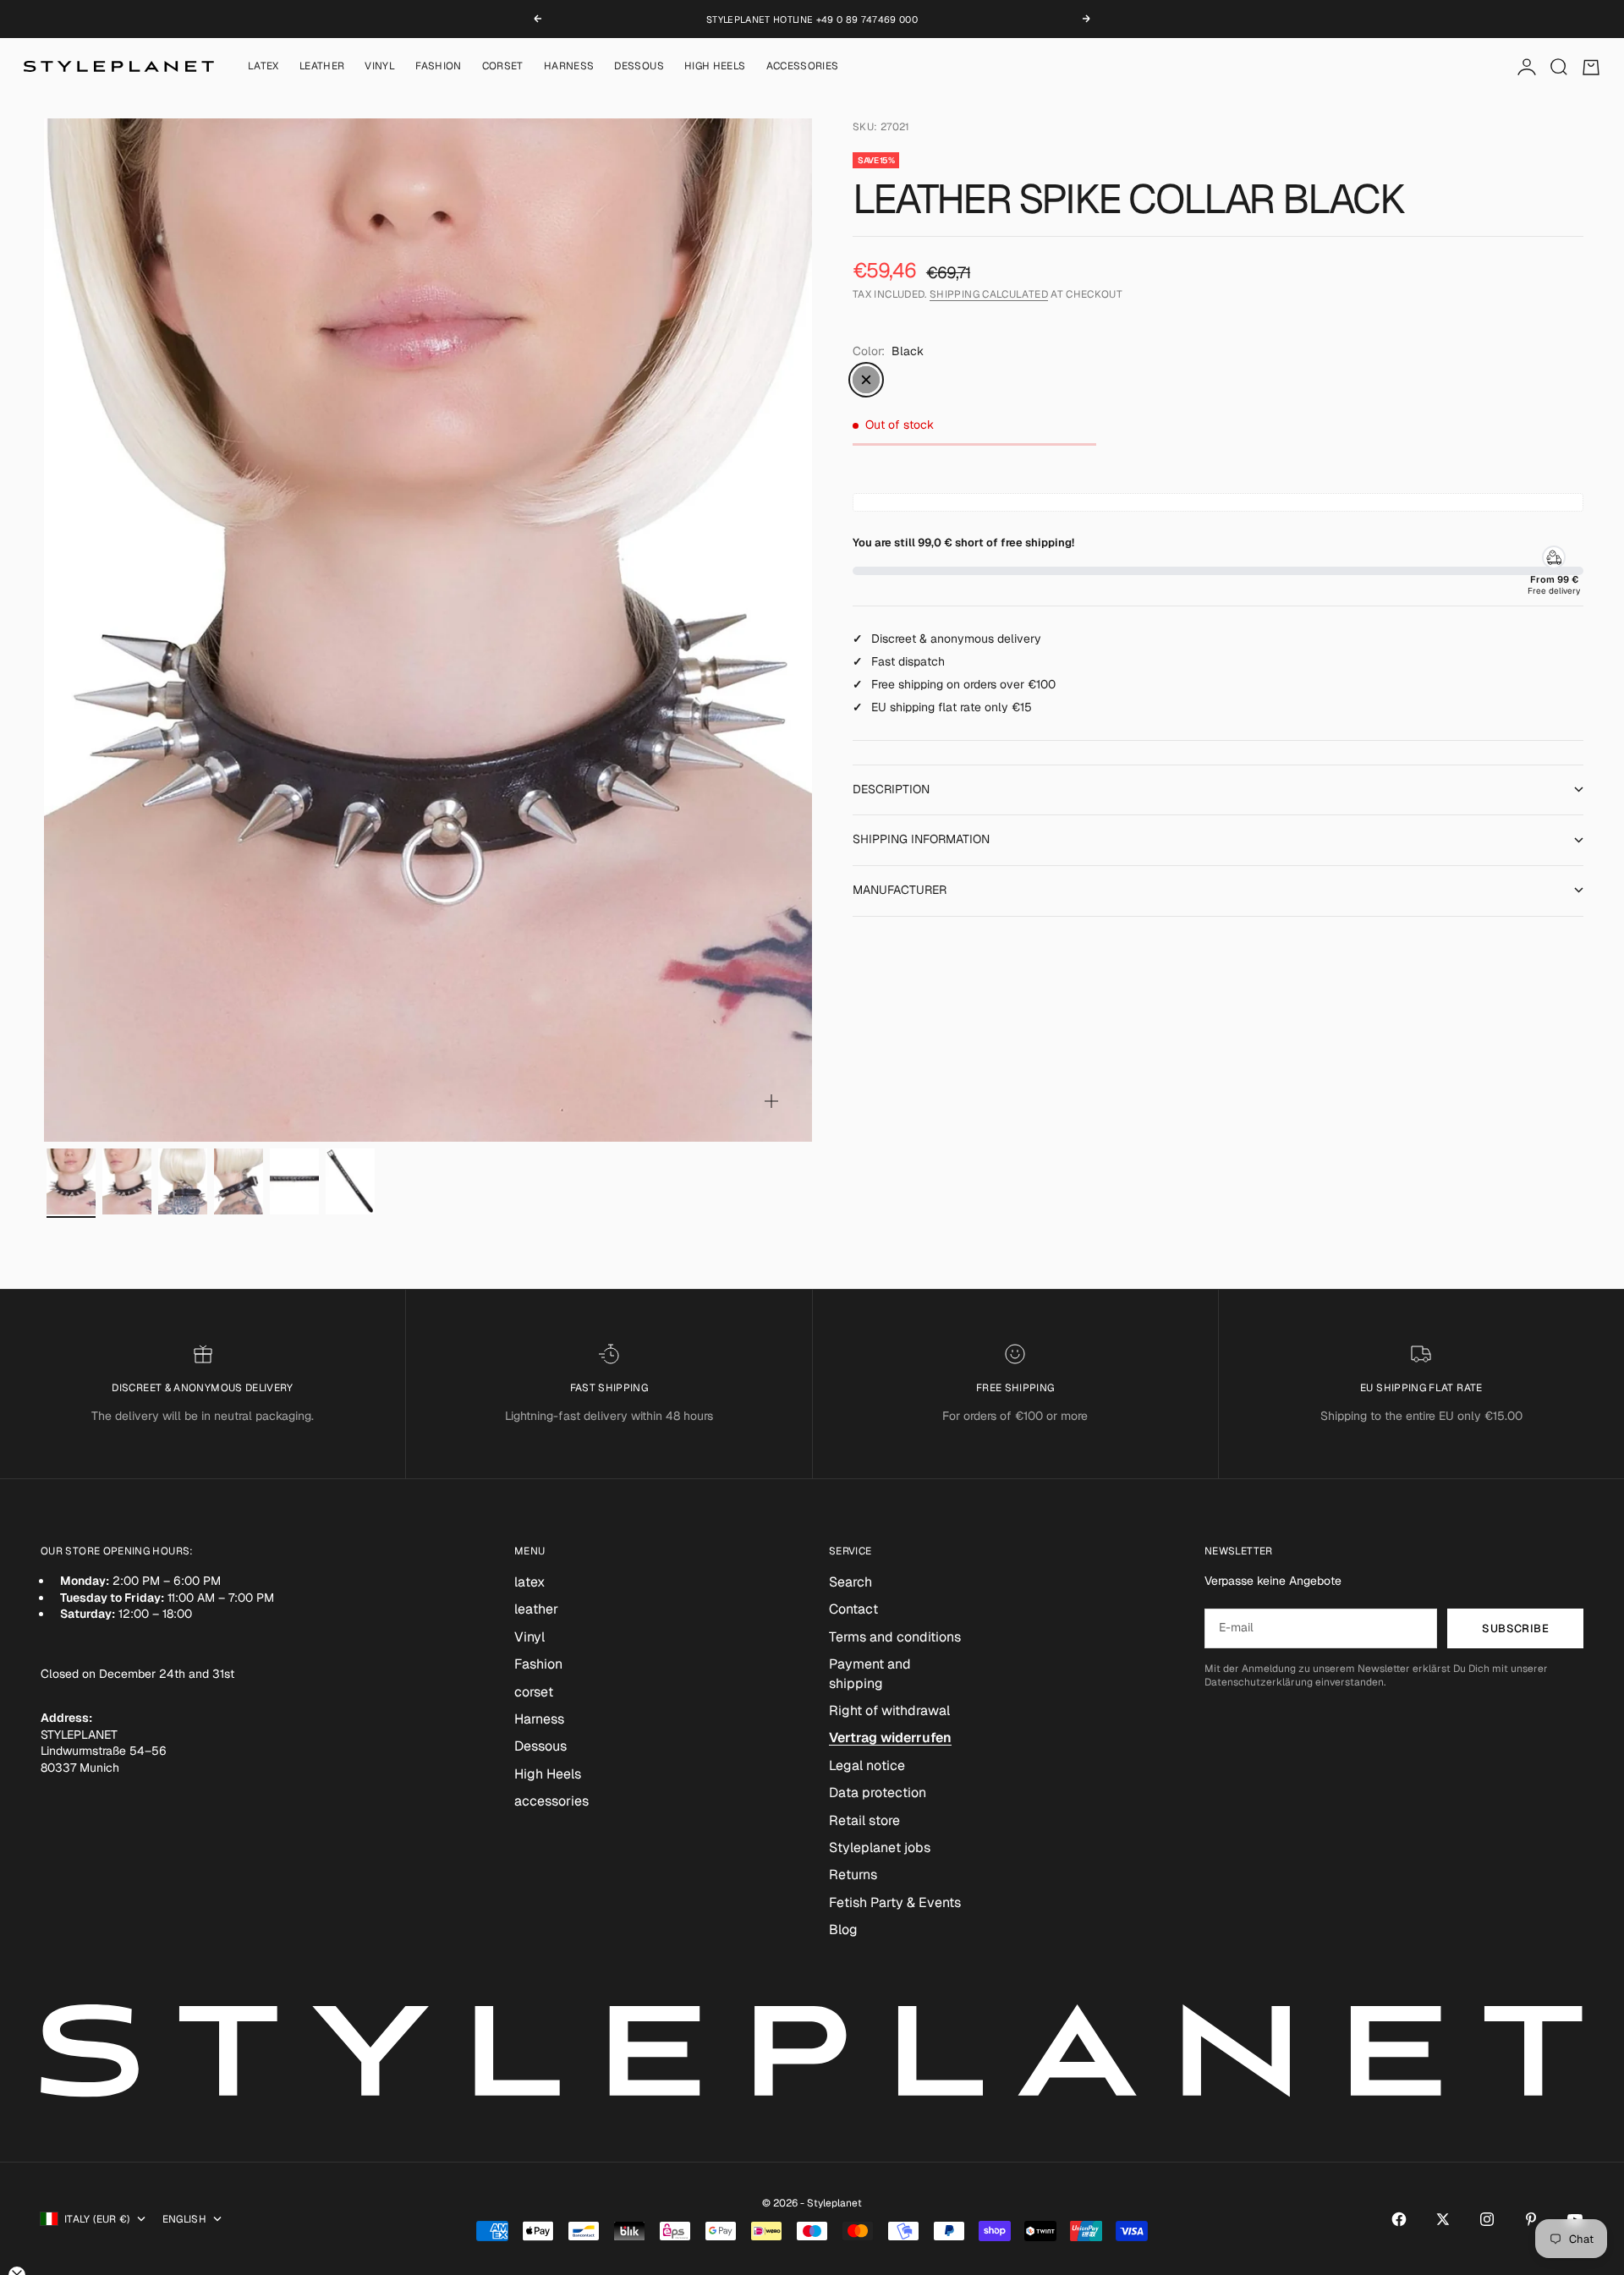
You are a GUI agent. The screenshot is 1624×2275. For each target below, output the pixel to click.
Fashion (439, 67)
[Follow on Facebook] (1399, 2219)
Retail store (864, 1820)
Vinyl (380, 67)
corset (503, 67)
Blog (843, 1930)
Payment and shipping (870, 1673)
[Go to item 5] (294, 1181)
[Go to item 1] (71, 1181)
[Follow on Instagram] (1487, 2219)
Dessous (639, 67)
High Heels (715, 67)
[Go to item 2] (127, 1181)
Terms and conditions (895, 1637)
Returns (853, 1875)
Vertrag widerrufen (890, 1738)
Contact (853, 1609)
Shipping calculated (989, 294)
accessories (803, 67)
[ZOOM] (771, 1101)
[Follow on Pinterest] (1531, 2219)
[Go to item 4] (239, 1181)
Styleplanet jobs (880, 1847)
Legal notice (867, 1765)
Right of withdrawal (889, 1710)
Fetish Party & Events (895, 1902)
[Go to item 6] (350, 1181)
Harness (569, 67)
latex (263, 67)
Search (850, 1582)
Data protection (878, 1793)
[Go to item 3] (183, 1181)
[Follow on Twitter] (1443, 2219)
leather (322, 67)
